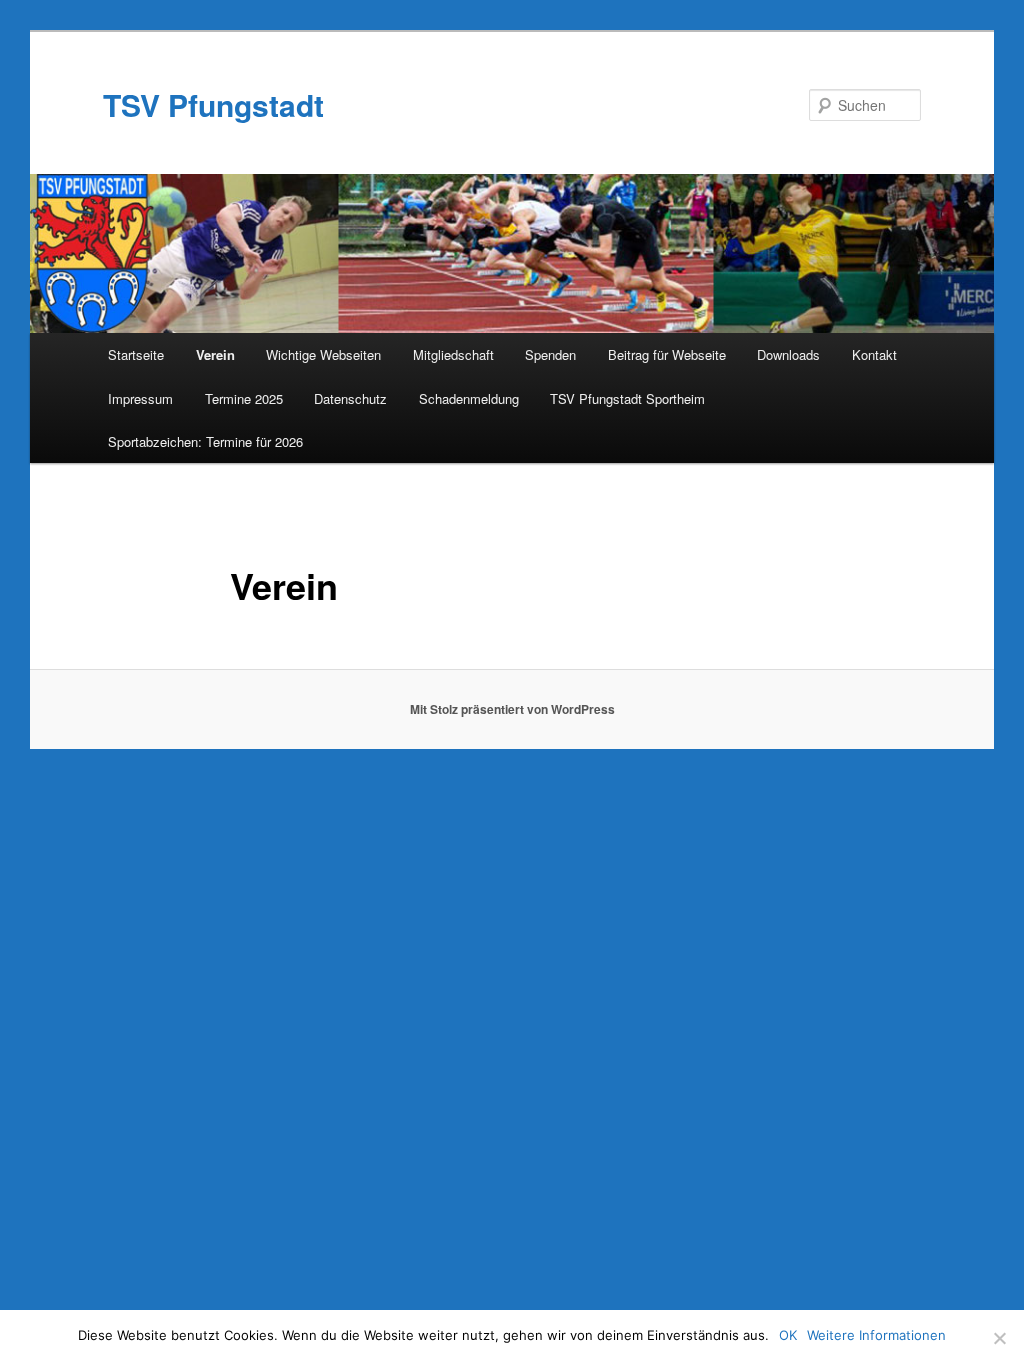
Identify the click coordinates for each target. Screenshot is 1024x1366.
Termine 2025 (244, 398)
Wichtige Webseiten (323, 354)
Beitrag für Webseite (667, 354)
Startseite (136, 354)
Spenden (550, 354)
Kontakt (874, 354)
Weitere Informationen (876, 1335)
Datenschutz (350, 398)
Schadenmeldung (469, 398)
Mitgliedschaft (453, 354)
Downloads (788, 354)
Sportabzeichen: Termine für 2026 (205, 441)
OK (788, 1335)
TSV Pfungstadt (213, 104)
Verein (215, 354)
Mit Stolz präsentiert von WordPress (512, 709)
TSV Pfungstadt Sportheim (627, 398)
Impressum (140, 398)
